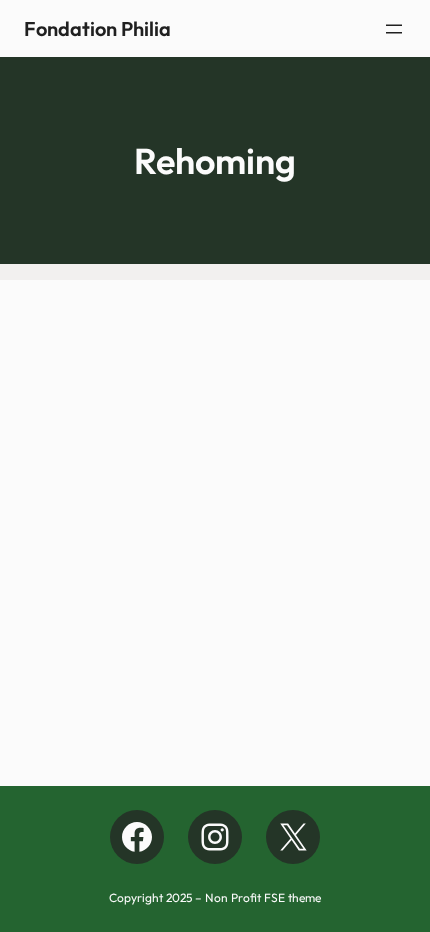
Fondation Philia (97, 28)
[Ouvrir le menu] (394, 29)
